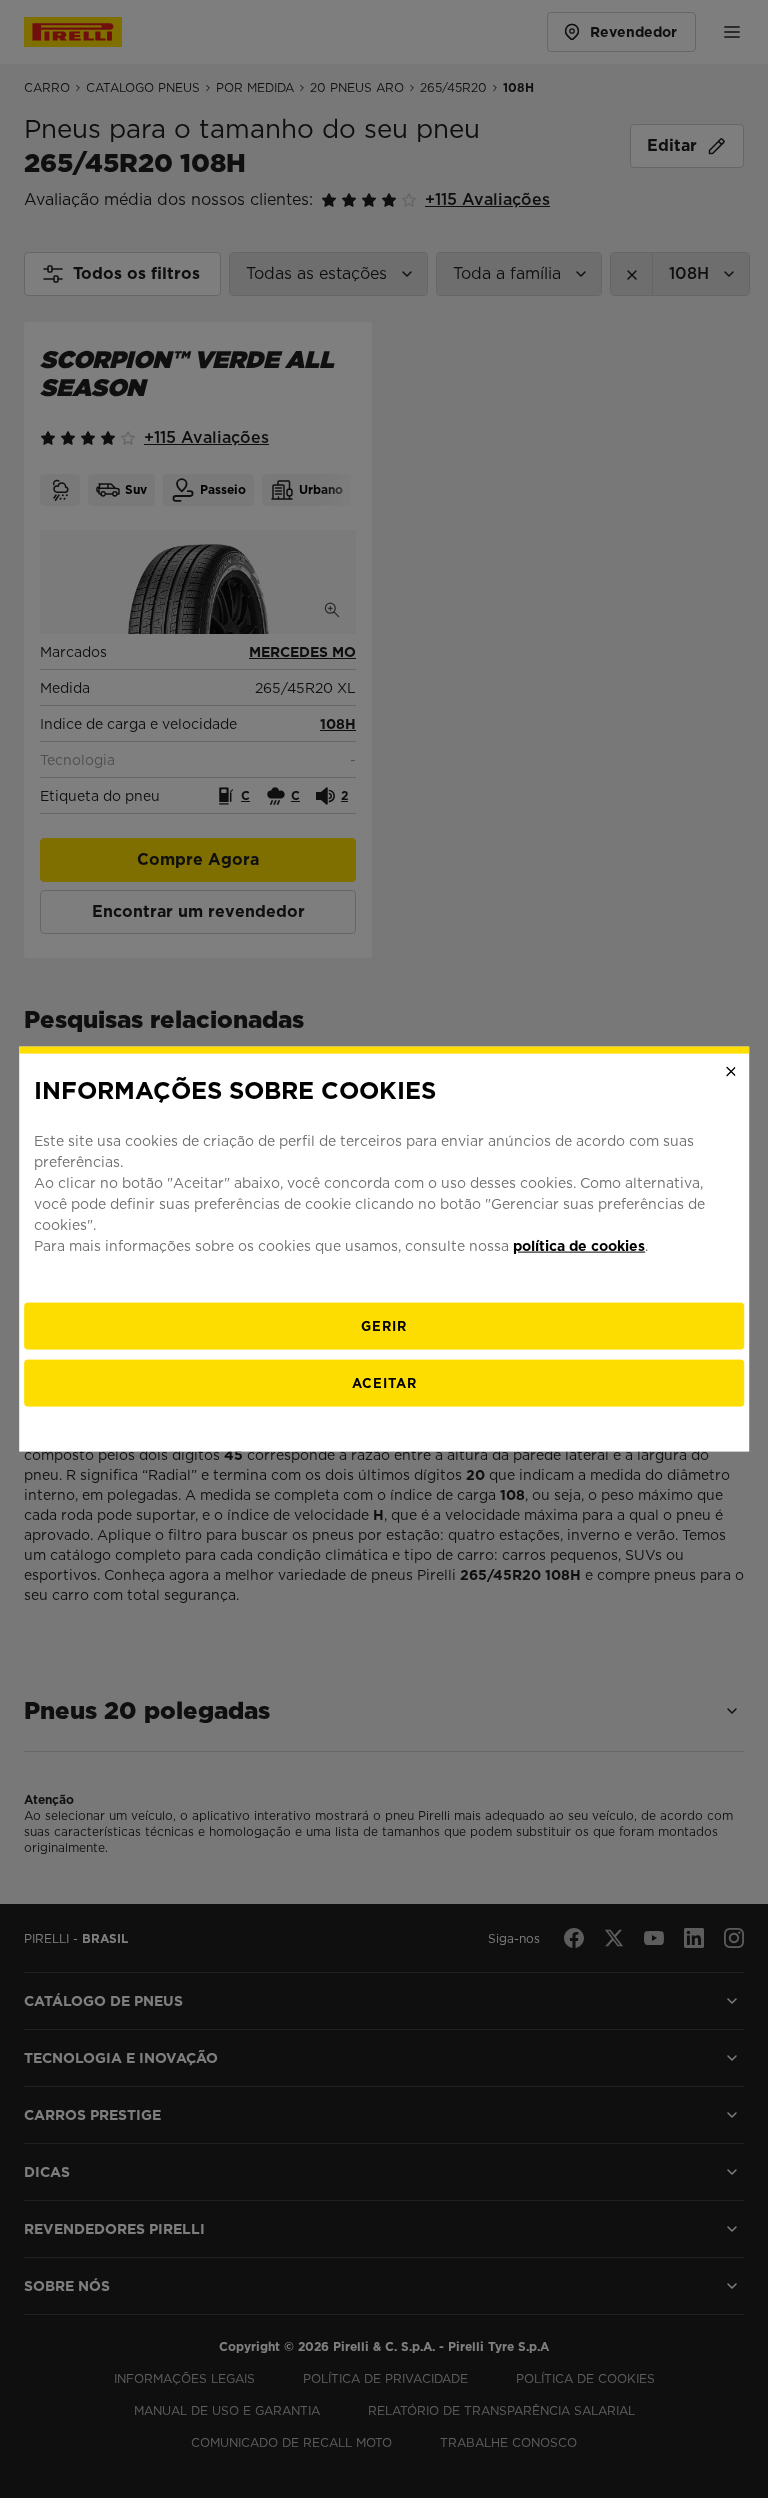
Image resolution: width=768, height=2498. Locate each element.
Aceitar (384, 1382)
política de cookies (579, 1245)
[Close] (731, 1072)
